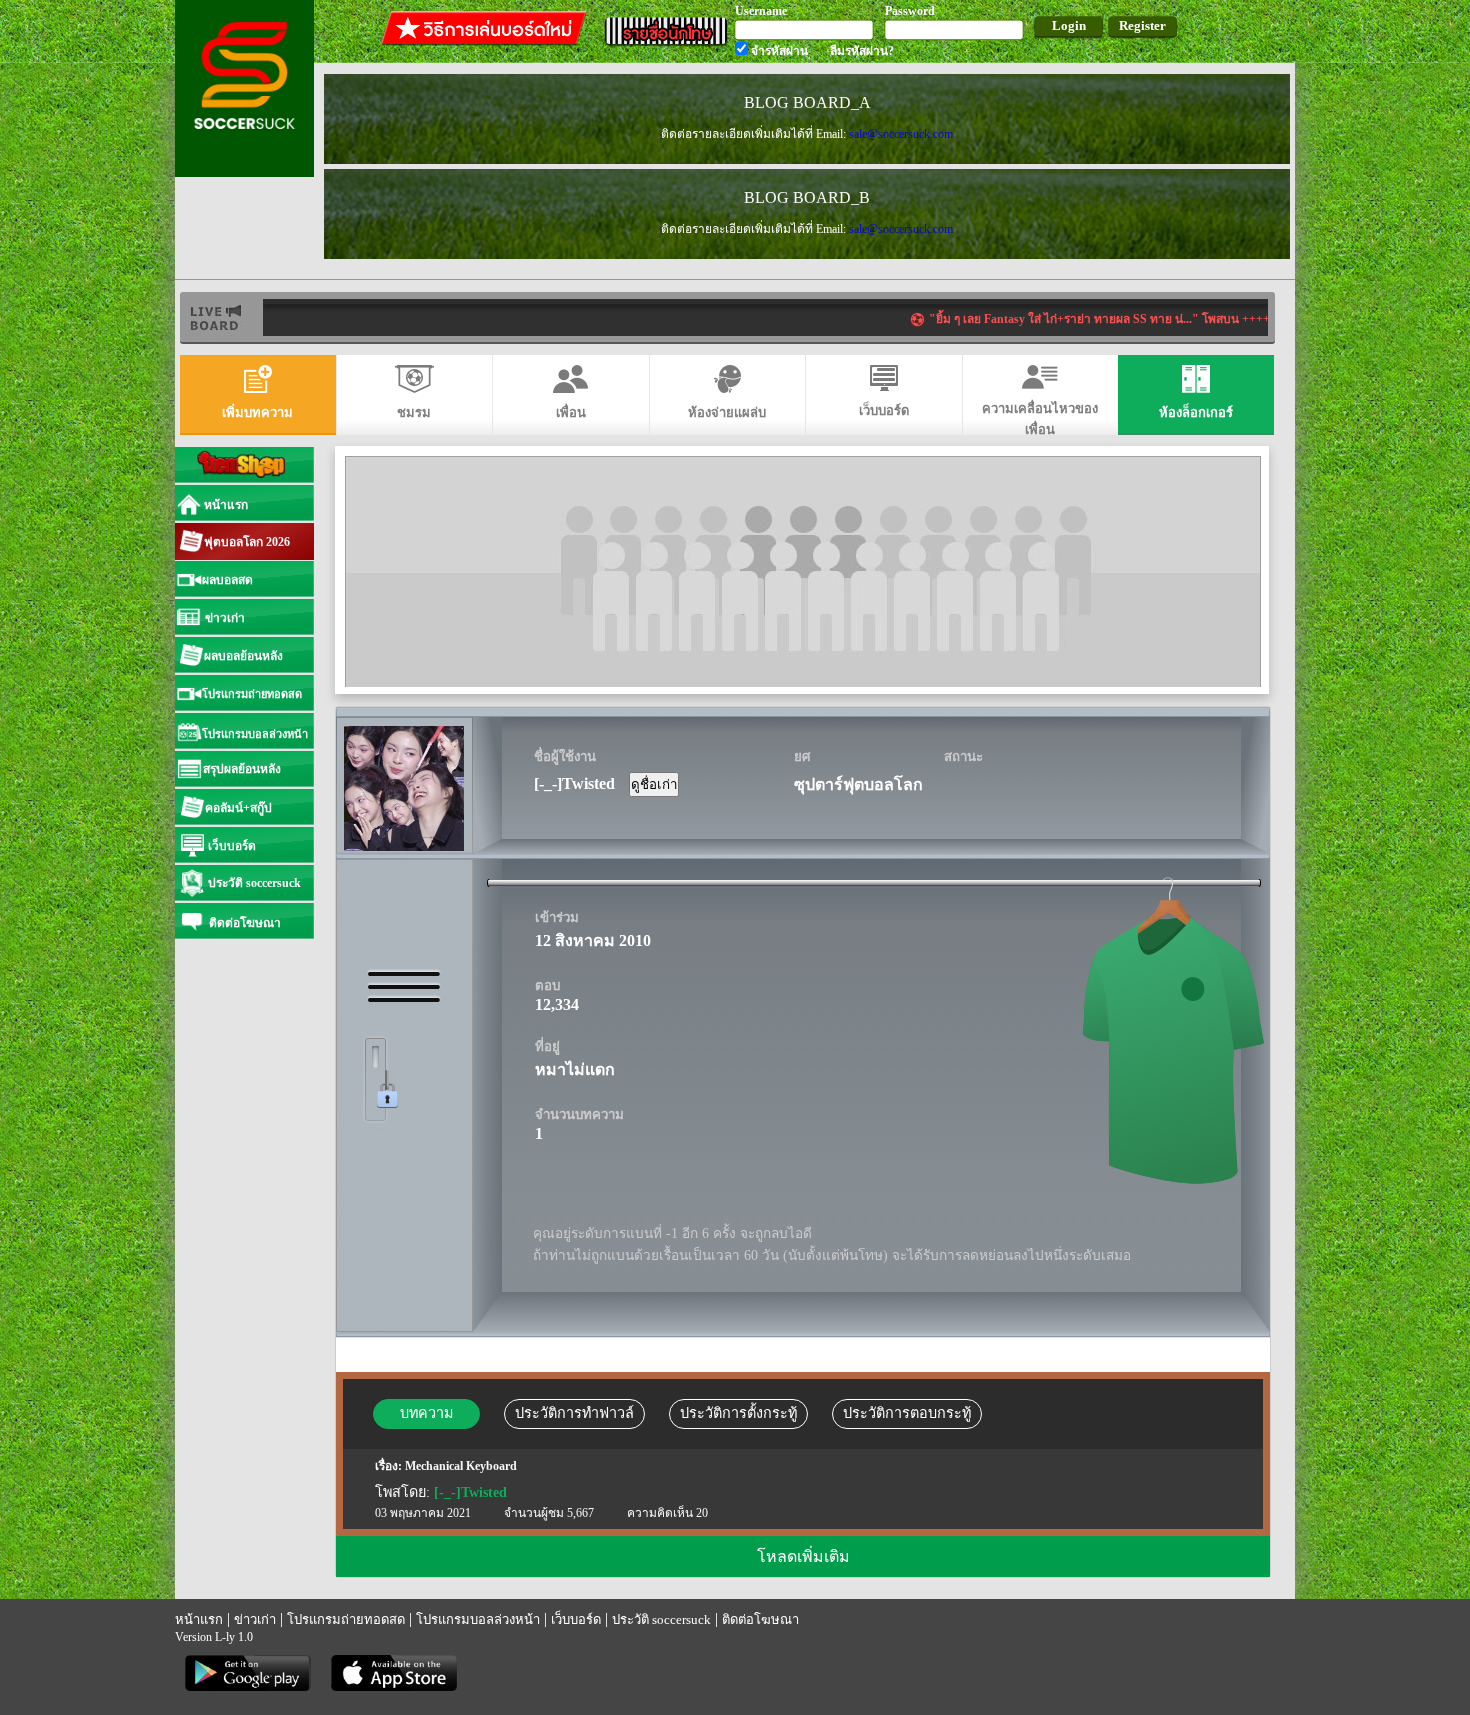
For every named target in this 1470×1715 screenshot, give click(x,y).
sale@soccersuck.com (901, 134)
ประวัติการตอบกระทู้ (907, 1413)
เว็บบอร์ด (576, 1619)
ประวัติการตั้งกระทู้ (738, 1413)
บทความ (426, 1413)
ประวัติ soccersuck (661, 1619)
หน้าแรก (199, 1619)
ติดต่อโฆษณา (760, 1619)
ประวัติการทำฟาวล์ (574, 1413)
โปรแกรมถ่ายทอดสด (346, 1619)
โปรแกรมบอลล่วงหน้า (478, 1619)
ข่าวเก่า (255, 1619)
